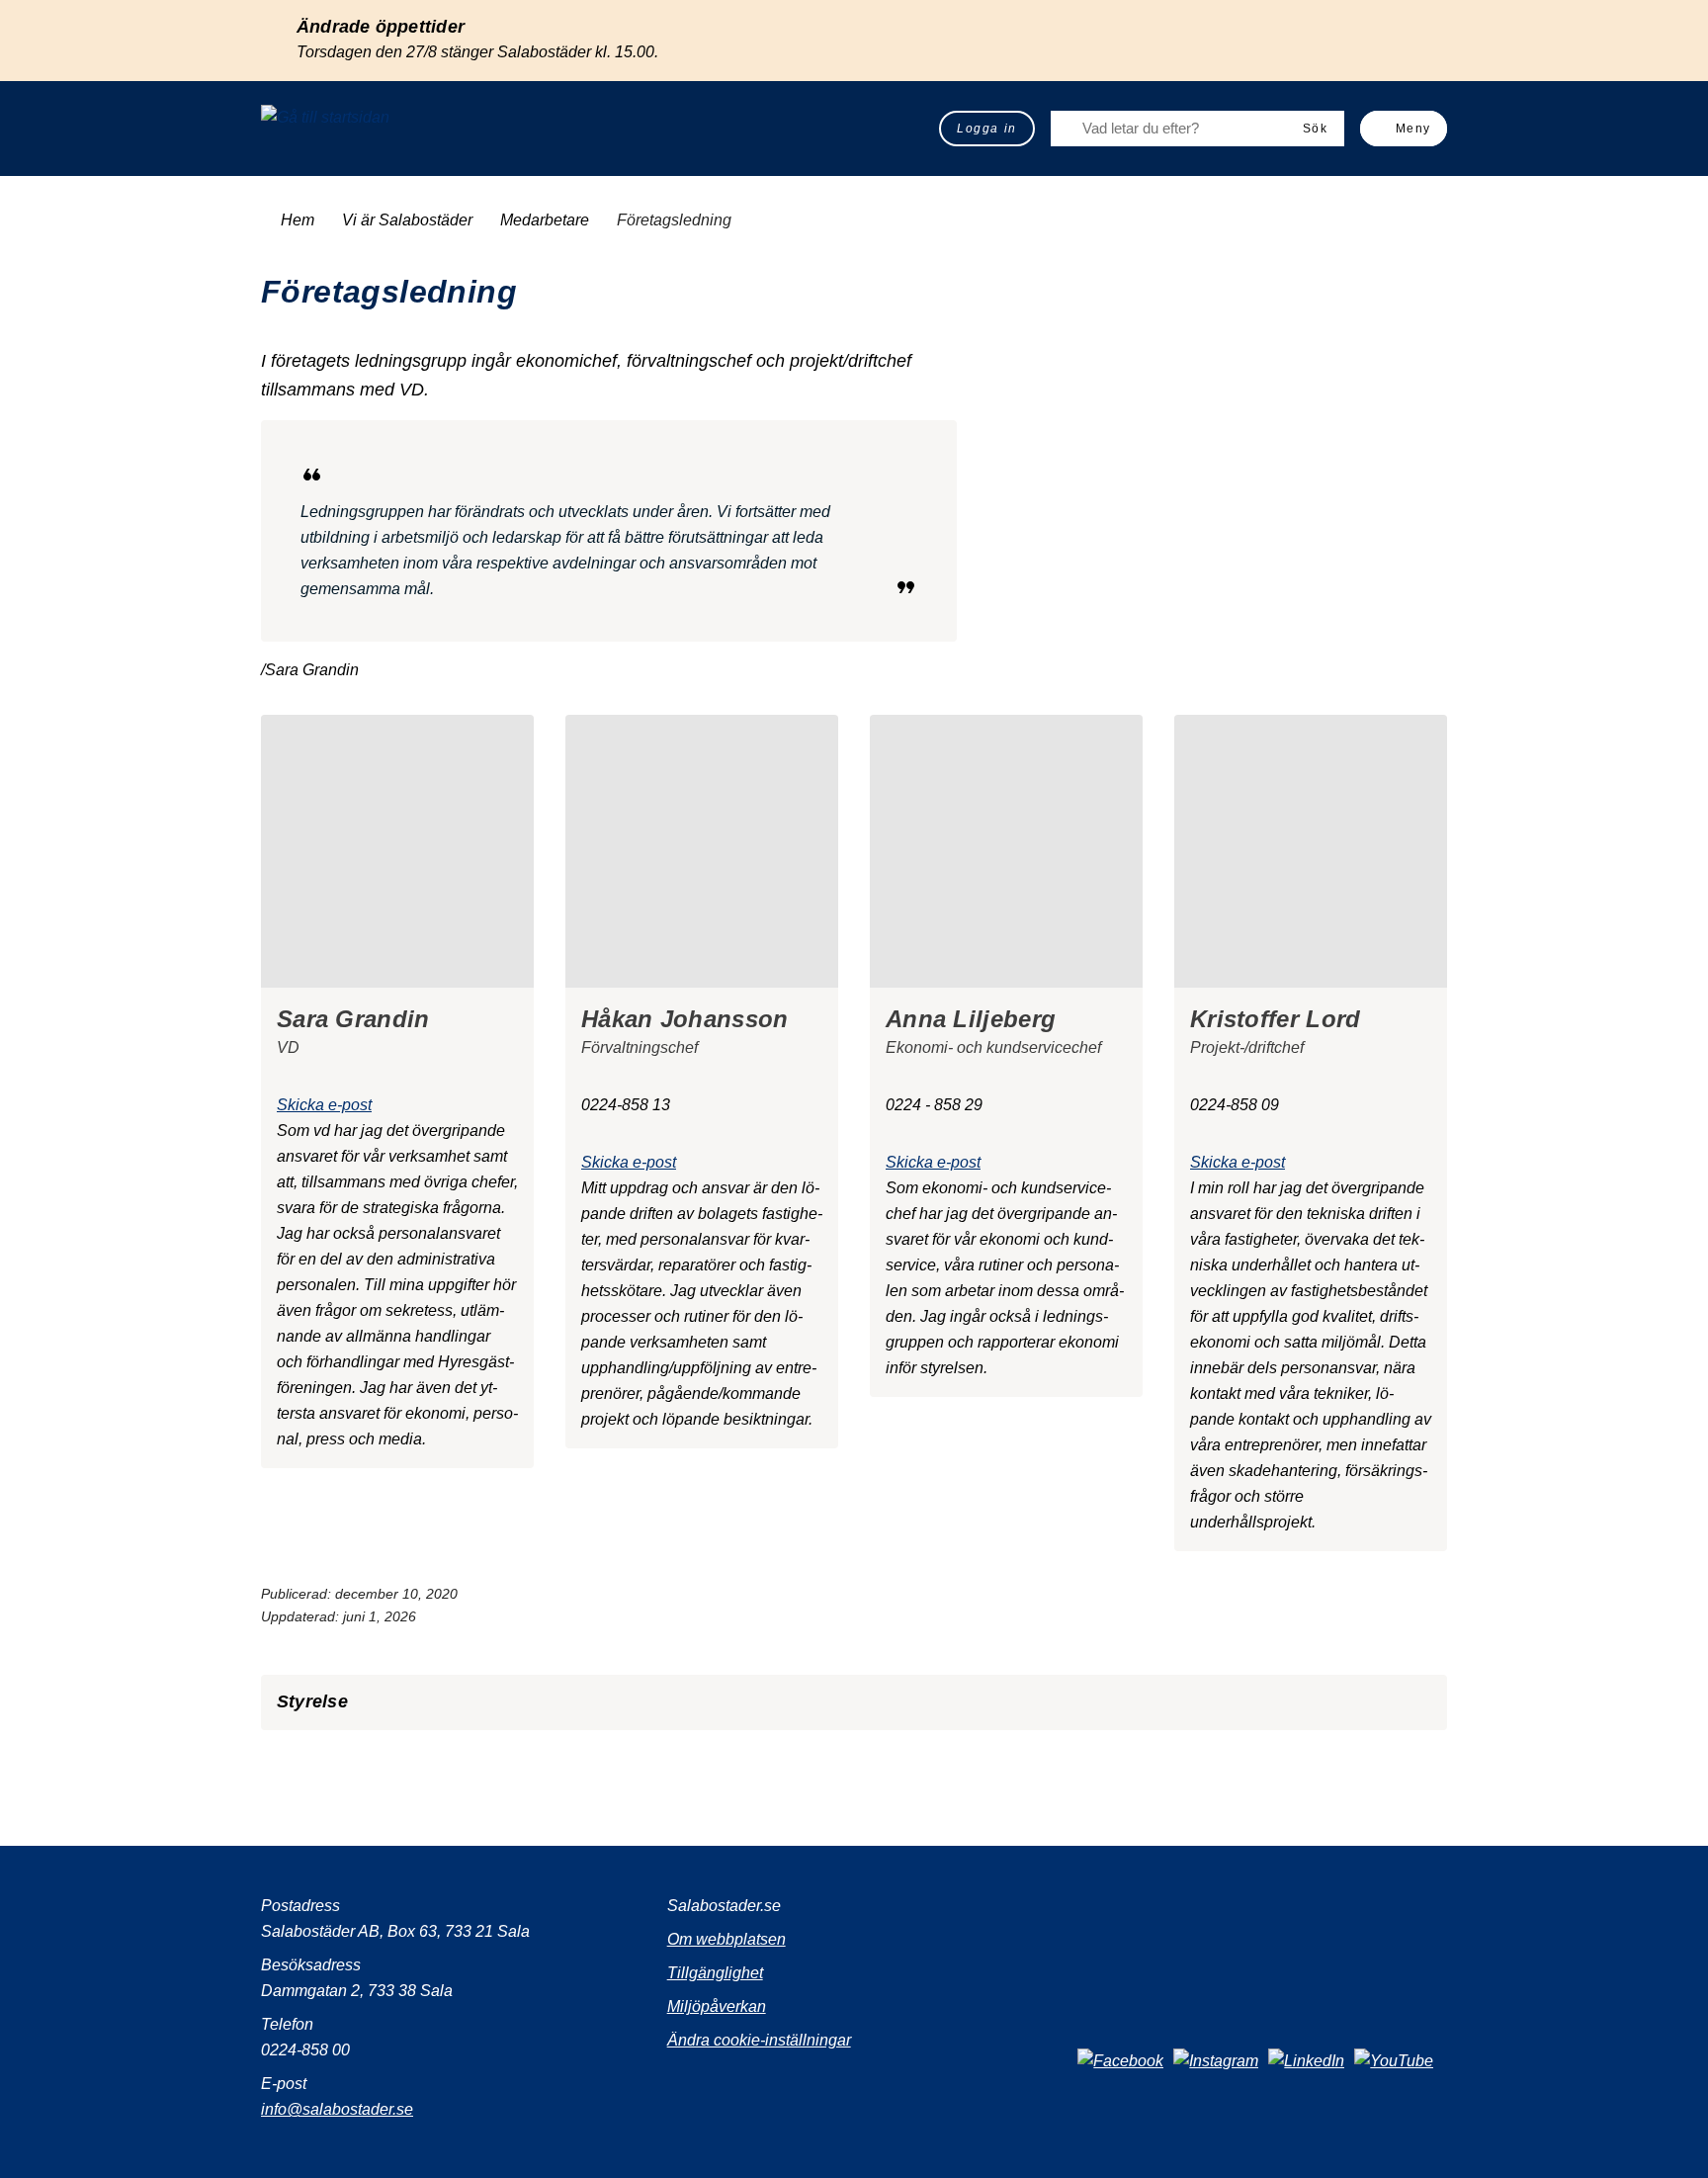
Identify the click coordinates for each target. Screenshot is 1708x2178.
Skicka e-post (324, 1105)
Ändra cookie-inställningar (759, 2040)
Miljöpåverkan (717, 2006)
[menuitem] (987, 129)
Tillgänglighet (715, 1973)
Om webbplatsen (726, 1939)
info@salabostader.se (337, 2109)
